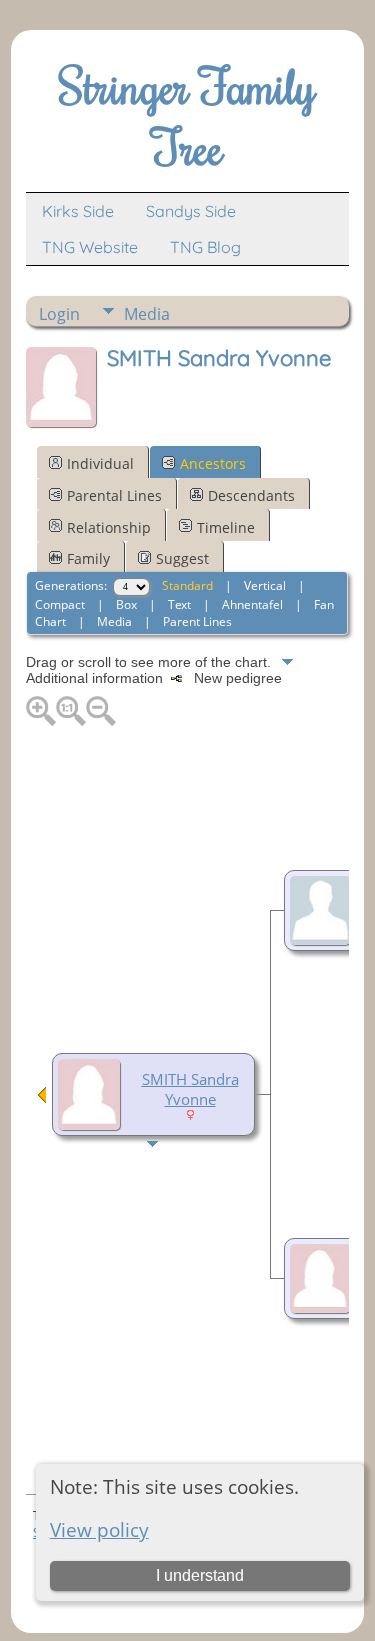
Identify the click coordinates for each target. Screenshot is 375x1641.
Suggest (182, 558)
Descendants (251, 495)
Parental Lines (114, 495)
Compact (60, 604)
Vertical (265, 585)
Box (126, 604)
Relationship (109, 527)
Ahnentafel (252, 604)
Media (147, 314)
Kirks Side (78, 211)
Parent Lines (197, 621)
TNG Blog (205, 247)
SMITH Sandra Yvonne (190, 1089)
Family (88, 558)
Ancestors (213, 463)
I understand (200, 1575)
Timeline (226, 527)
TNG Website (90, 247)
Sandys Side (191, 211)
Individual (100, 463)
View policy (99, 1529)
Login (59, 314)
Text (179, 604)
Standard (187, 585)
